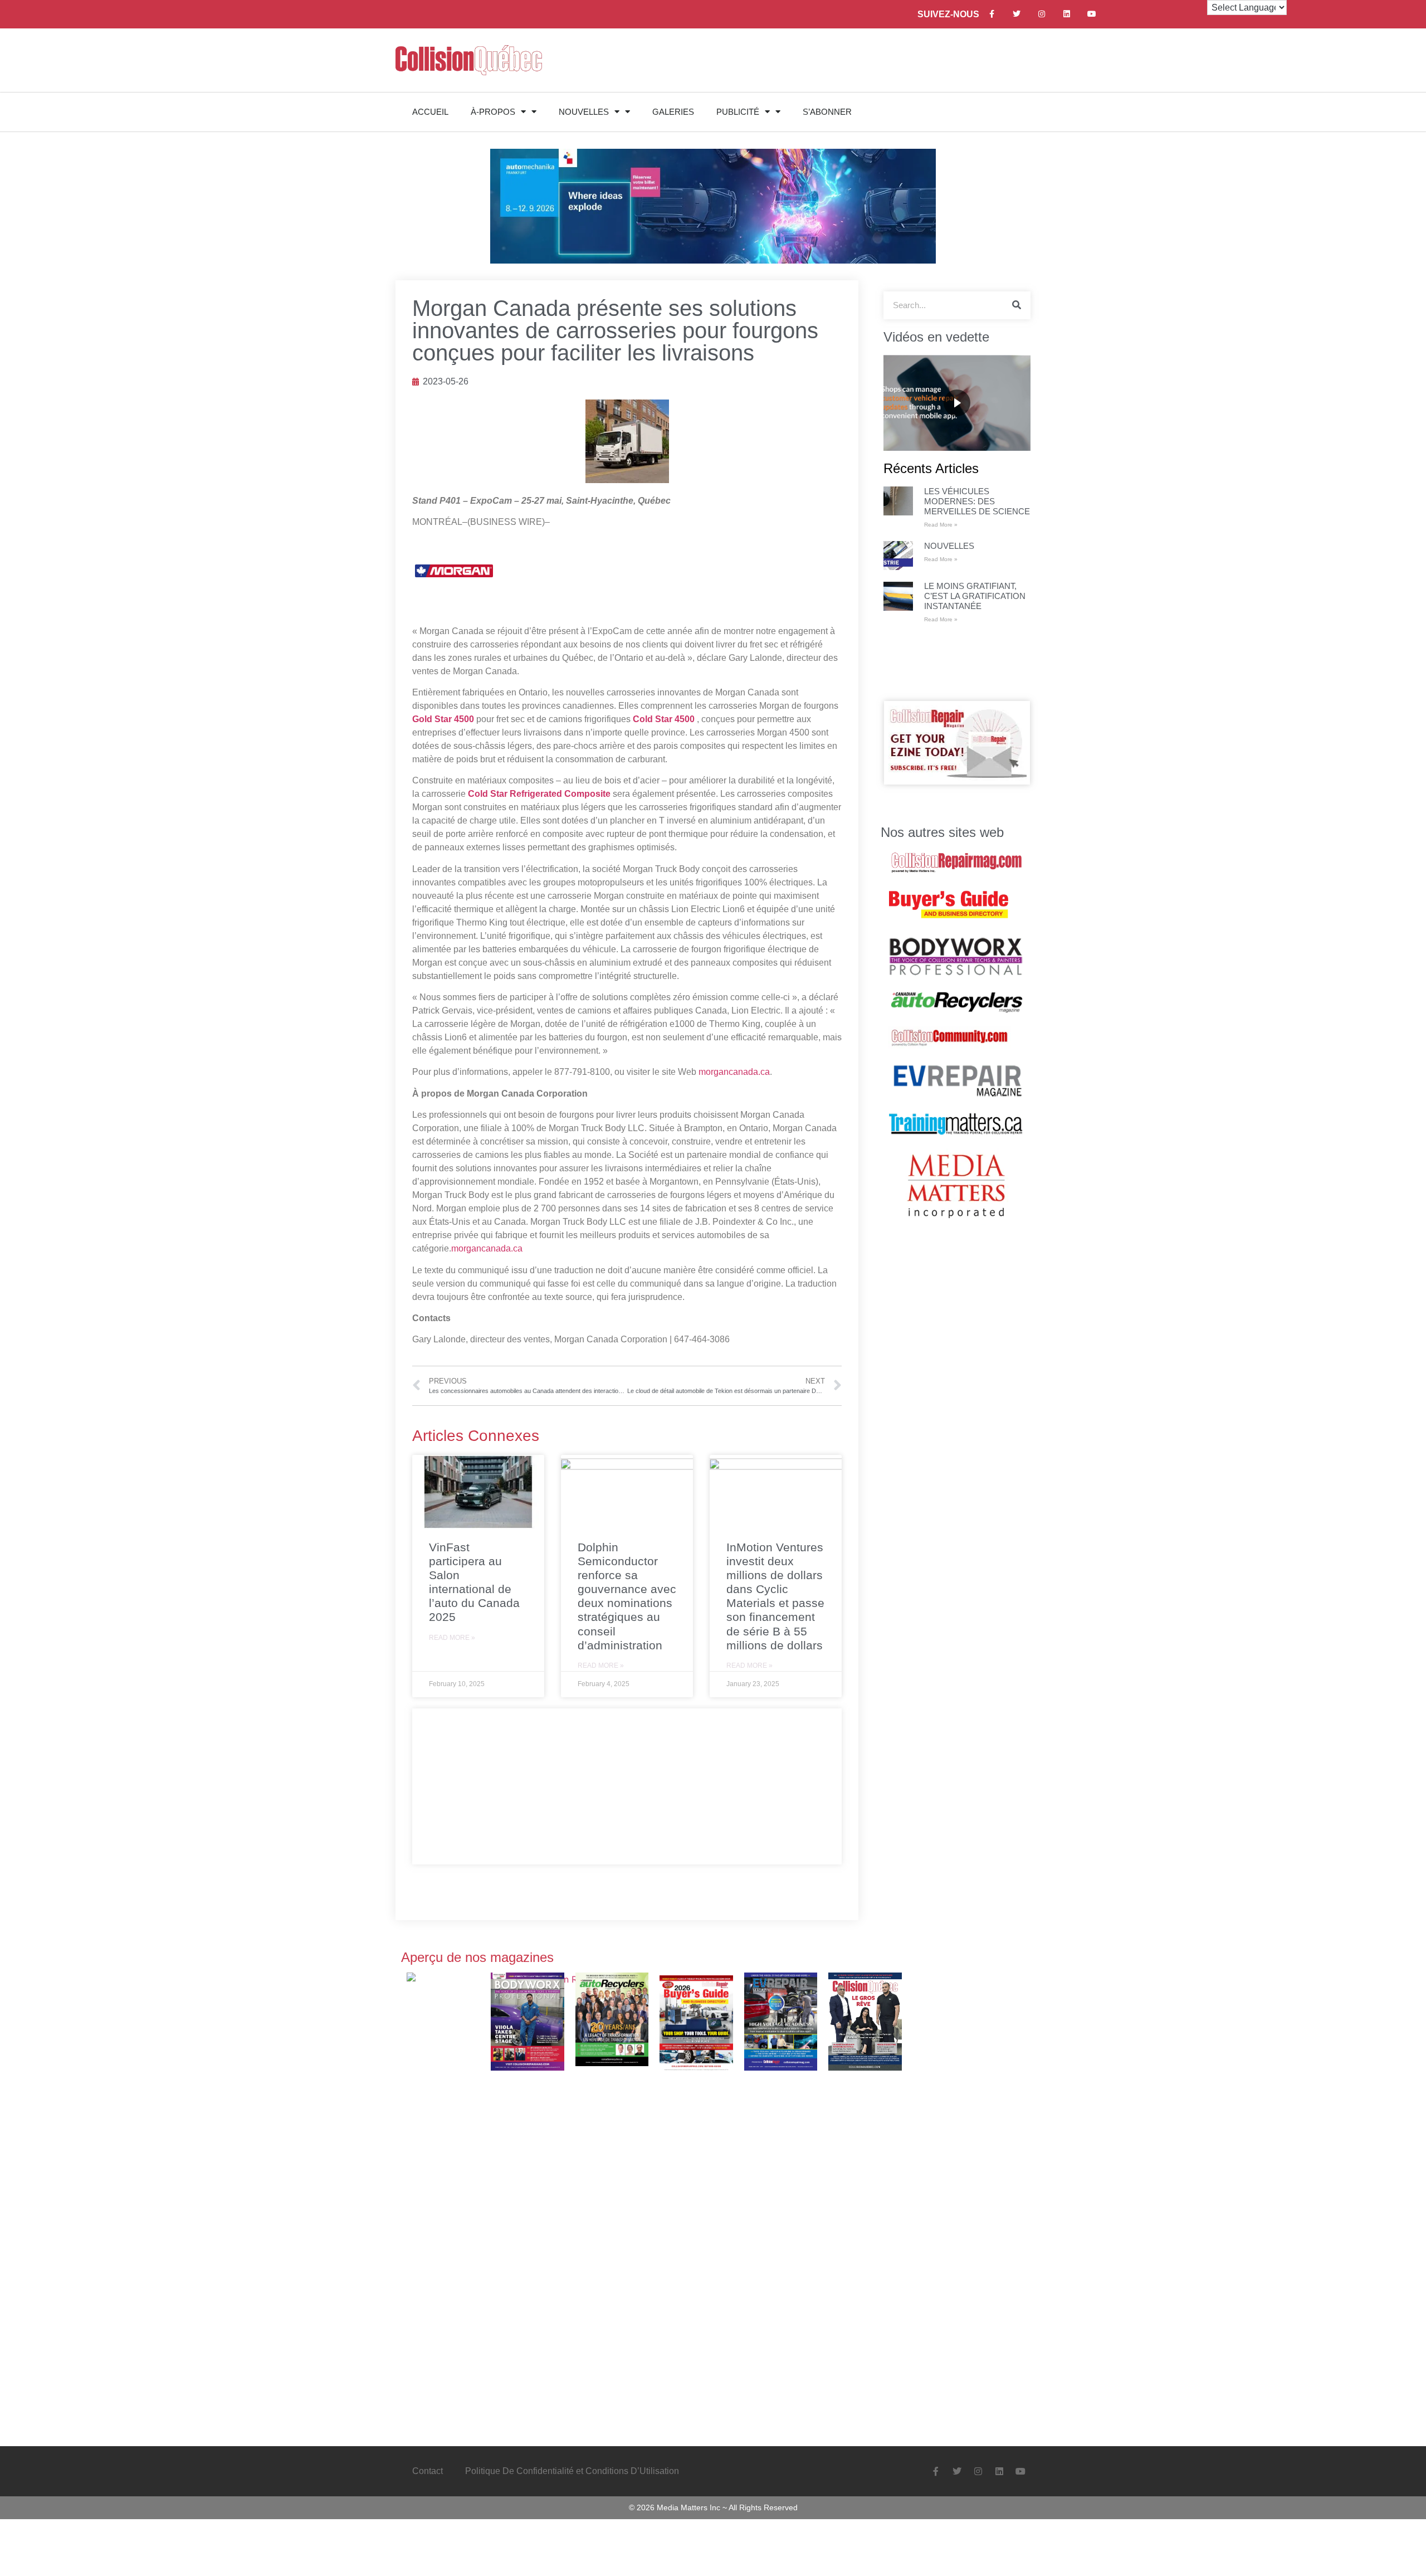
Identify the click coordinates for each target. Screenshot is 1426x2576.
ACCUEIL (430, 112)
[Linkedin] (1067, 14)
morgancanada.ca (734, 1072)
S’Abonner (827, 112)
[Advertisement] (627, 1786)
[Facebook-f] (992, 14)
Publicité (738, 112)
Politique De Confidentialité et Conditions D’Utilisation (572, 2471)
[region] (957, 403)
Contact (428, 2471)
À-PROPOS (493, 112)
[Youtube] (1092, 14)
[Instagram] (1042, 14)
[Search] (1017, 305)
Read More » (452, 1638)
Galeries (673, 112)
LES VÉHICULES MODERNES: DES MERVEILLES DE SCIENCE (977, 501)
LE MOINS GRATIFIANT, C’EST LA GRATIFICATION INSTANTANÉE (975, 596)
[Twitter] (1017, 14)
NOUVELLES (584, 112)
